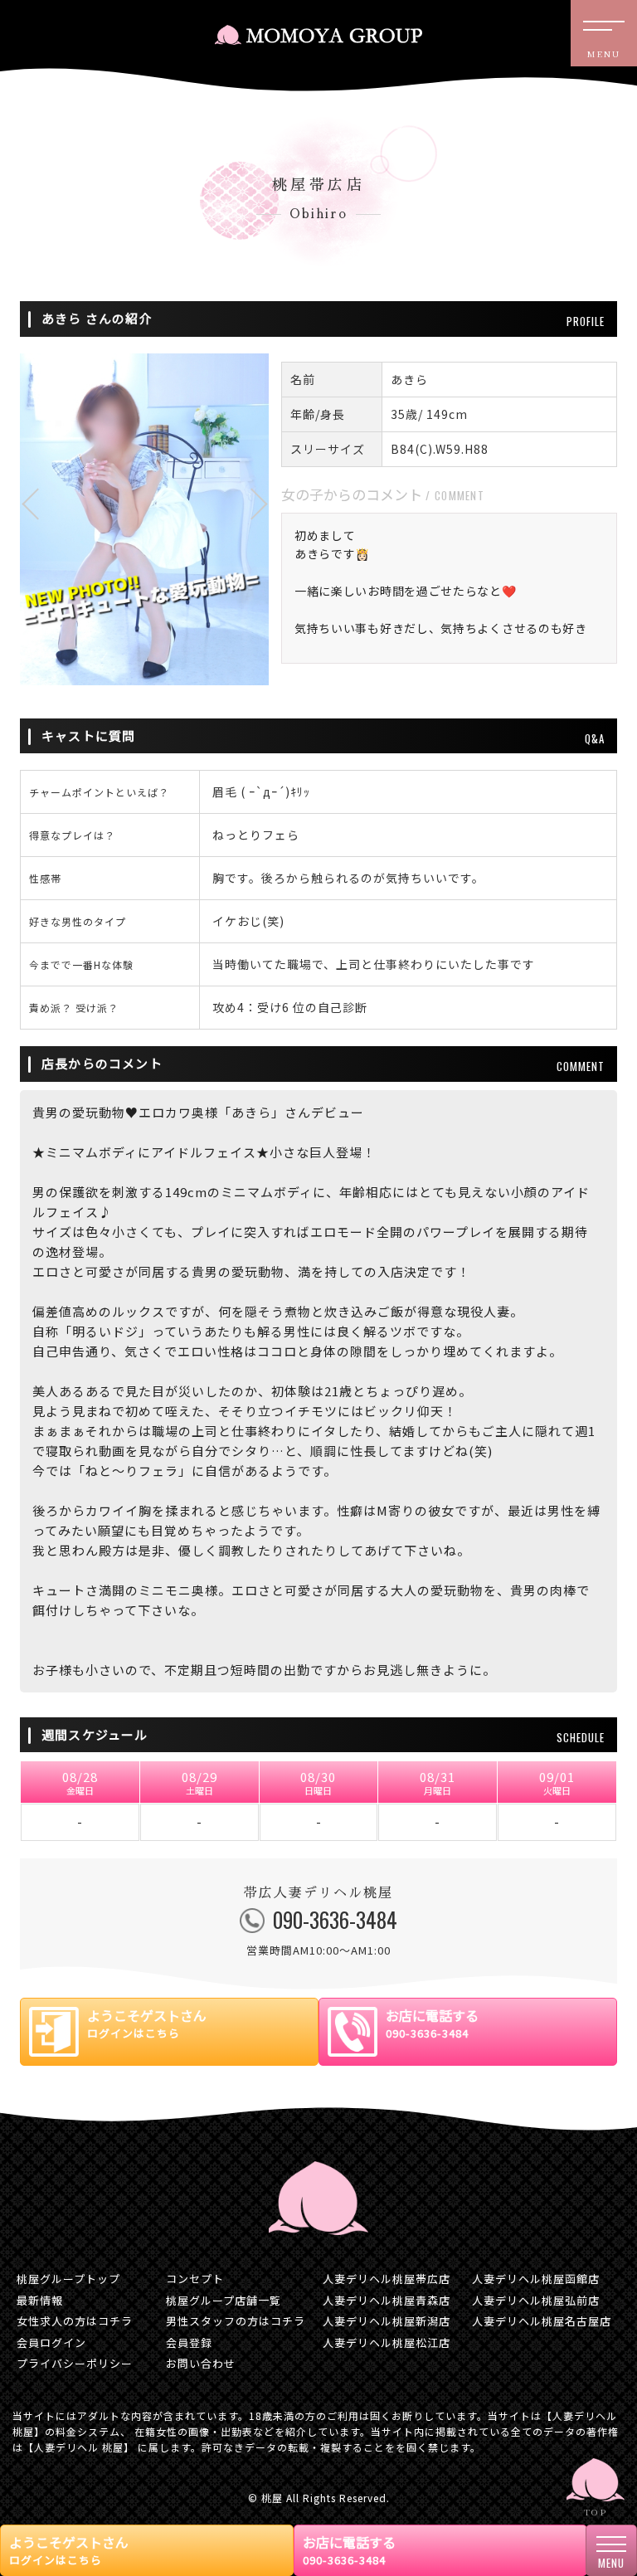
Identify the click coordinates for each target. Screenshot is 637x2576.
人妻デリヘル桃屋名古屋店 (542, 2321)
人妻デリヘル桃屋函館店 (536, 2279)
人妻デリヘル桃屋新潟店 (387, 2321)
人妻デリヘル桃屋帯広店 (387, 2279)
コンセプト (195, 2279)
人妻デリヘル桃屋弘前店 (536, 2300)
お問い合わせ (201, 2363)
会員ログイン (51, 2342)
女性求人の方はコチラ (75, 2321)
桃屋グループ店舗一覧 (224, 2300)
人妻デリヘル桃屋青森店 (387, 2300)
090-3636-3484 (322, 1931)
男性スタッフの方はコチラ (236, 2321)
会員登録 (189, 2342)
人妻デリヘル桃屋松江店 (387, 2342)
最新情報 (40, 2300)
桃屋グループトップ (68, 2279)
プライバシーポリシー (75, 2363)
